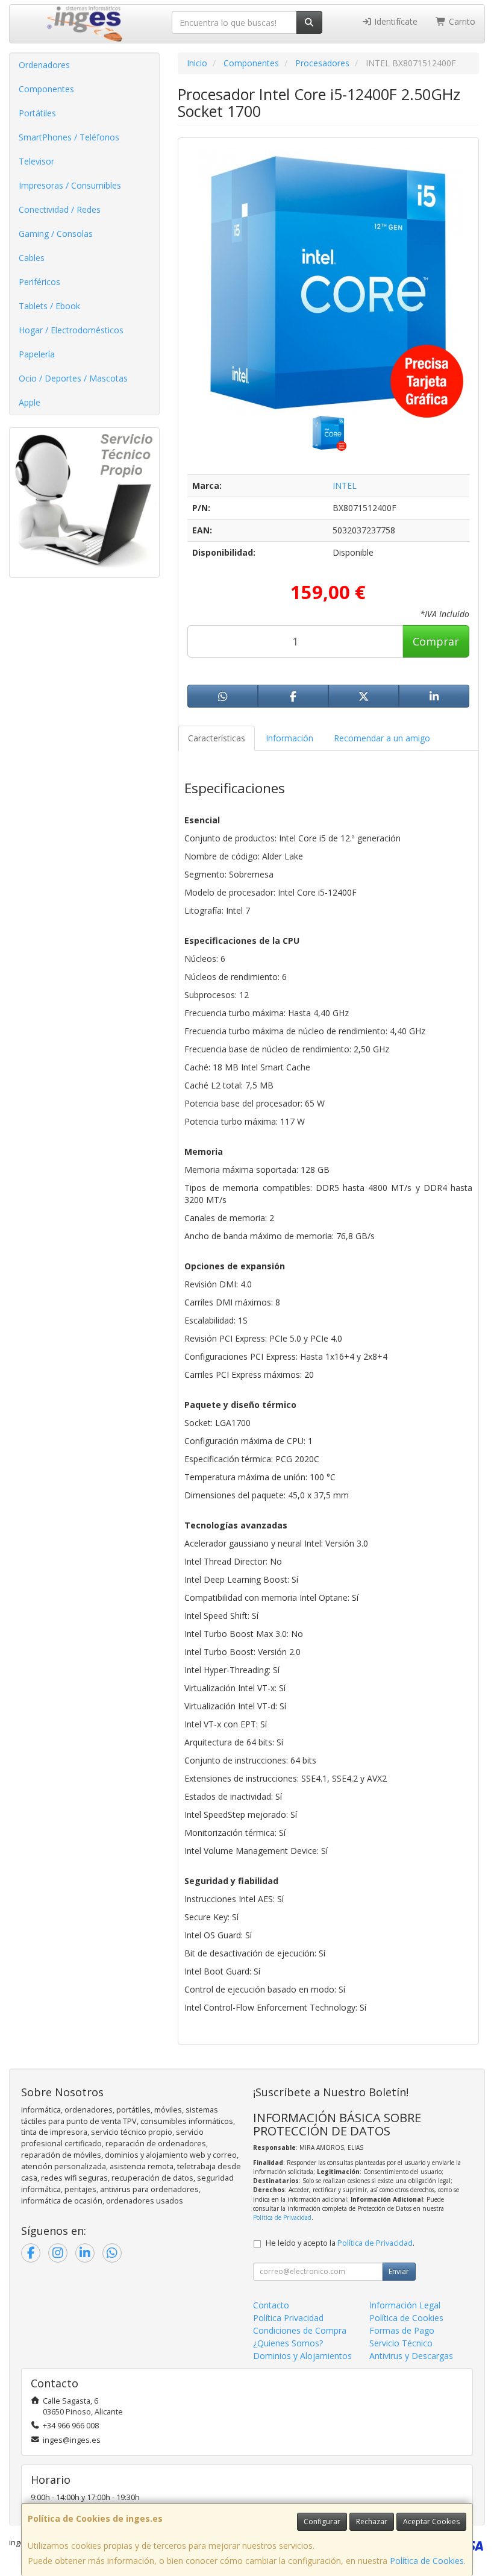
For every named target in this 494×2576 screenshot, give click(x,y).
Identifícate (395, 21)
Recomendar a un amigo (382, 738)
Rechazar (372, 2521)
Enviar (399, 2271)
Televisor (36, 161)
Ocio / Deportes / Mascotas (73, 378)
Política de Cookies (427, 2561)
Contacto (271, 2305)
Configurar (322, 2521)
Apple (30, 402)
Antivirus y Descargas (411, 2356)
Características (217, 738)
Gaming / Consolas (56, 234)
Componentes (46, 89)
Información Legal (405, 2305)
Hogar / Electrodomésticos (71, 330)
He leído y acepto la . (340, 2243)
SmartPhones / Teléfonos (69, 137)
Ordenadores (44, 65)
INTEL (345, 485)
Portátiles (37, 113)
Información (289, 738)
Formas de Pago (402, 2330)
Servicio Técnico (401, 2343)
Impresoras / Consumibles (70, 185)
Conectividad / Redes (60, 209)
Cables (32, 258)
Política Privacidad (288, 2318)
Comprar (436, 641)
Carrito (461, 21)
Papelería (37, 354)
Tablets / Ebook (49, 306)
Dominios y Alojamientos (302, 2356)
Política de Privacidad (282, 2217)
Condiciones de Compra (300, 2330)
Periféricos (39, 282)
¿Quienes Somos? (288, 2343)
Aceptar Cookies (431, 2521)
